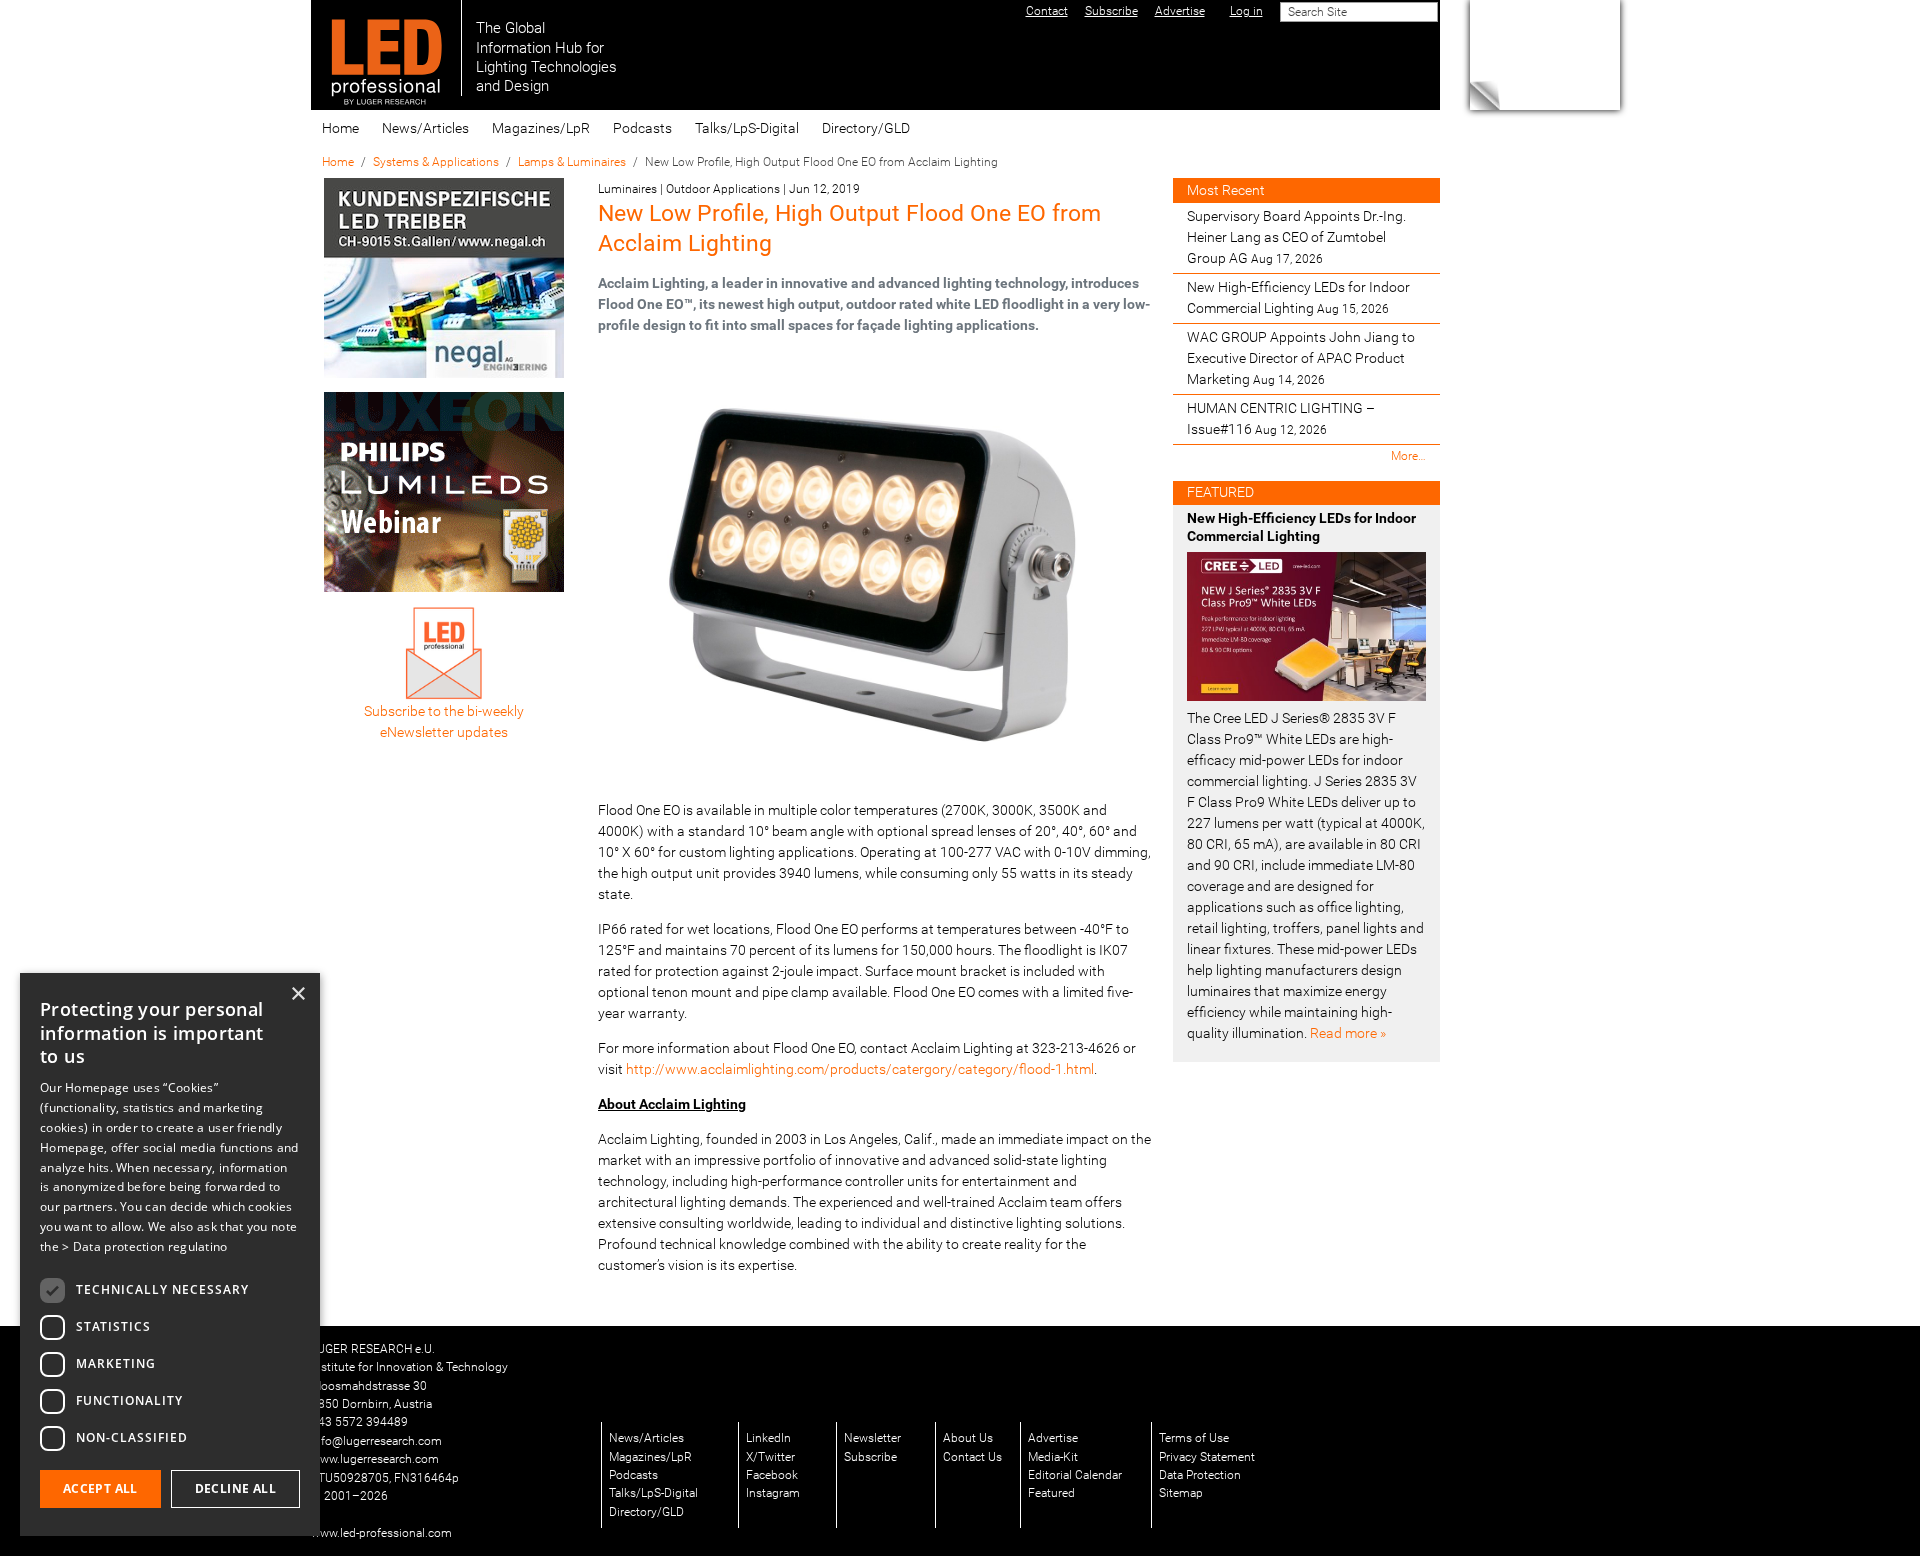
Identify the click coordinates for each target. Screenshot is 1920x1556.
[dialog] (170, 1254)
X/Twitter (770, 1457)
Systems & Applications (436, 162)
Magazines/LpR (541, 128)
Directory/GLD (866, 128)
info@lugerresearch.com (376, 1441)
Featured (1051, 1493)
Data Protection (1200, 1475)
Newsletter (872, 1438)
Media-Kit (1053, 1457)
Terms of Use (1194, 1438)
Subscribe (870, 1457)
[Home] (386, 48)
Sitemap (1181, 1493)
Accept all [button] (100, 1488)
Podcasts (642, 128)
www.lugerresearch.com (375, 1459)
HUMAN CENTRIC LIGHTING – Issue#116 (1281, 418)
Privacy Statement (1207, 1457)
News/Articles (425, 128)
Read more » (1348, 1033)
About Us (968, 1438)
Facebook (772, 1475)
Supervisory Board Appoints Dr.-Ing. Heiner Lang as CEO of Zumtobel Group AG (1296, 237)
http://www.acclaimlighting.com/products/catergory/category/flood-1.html (860, 1069)
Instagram (773, 1493)
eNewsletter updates (444, 732)
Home (340, 128)
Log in (1246, 11)
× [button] (297, 994)
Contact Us (972, 1457)
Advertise (1053, 1438)
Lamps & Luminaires (572, 162)
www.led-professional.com (381, 1533)
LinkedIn (768, 1438)
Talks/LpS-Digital (747, 128)
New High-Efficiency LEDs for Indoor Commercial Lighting (1298, 297)
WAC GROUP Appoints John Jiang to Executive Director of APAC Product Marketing (1301, 358)
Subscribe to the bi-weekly (444, 711)
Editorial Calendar (1075, 1475)
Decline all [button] (235, 1488)
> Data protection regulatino (144, 1246)
